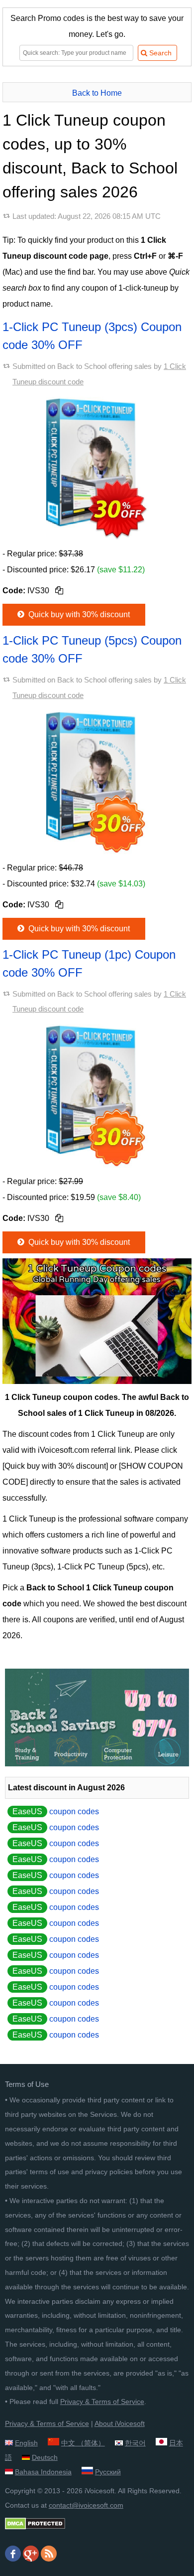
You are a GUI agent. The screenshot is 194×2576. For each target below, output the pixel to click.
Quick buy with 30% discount (78, 614)
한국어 (135, 2443)
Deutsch (45, 2457)
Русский (108, 2472)
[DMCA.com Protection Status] (35, 2527)
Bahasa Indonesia (43, 2472)
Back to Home (97, 93)
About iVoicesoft (120, 2423)
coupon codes (56, 1811)
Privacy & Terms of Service (102, 2402)
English (26, 2443)
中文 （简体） (83, 2443)
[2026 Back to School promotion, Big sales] (97, 1764)
